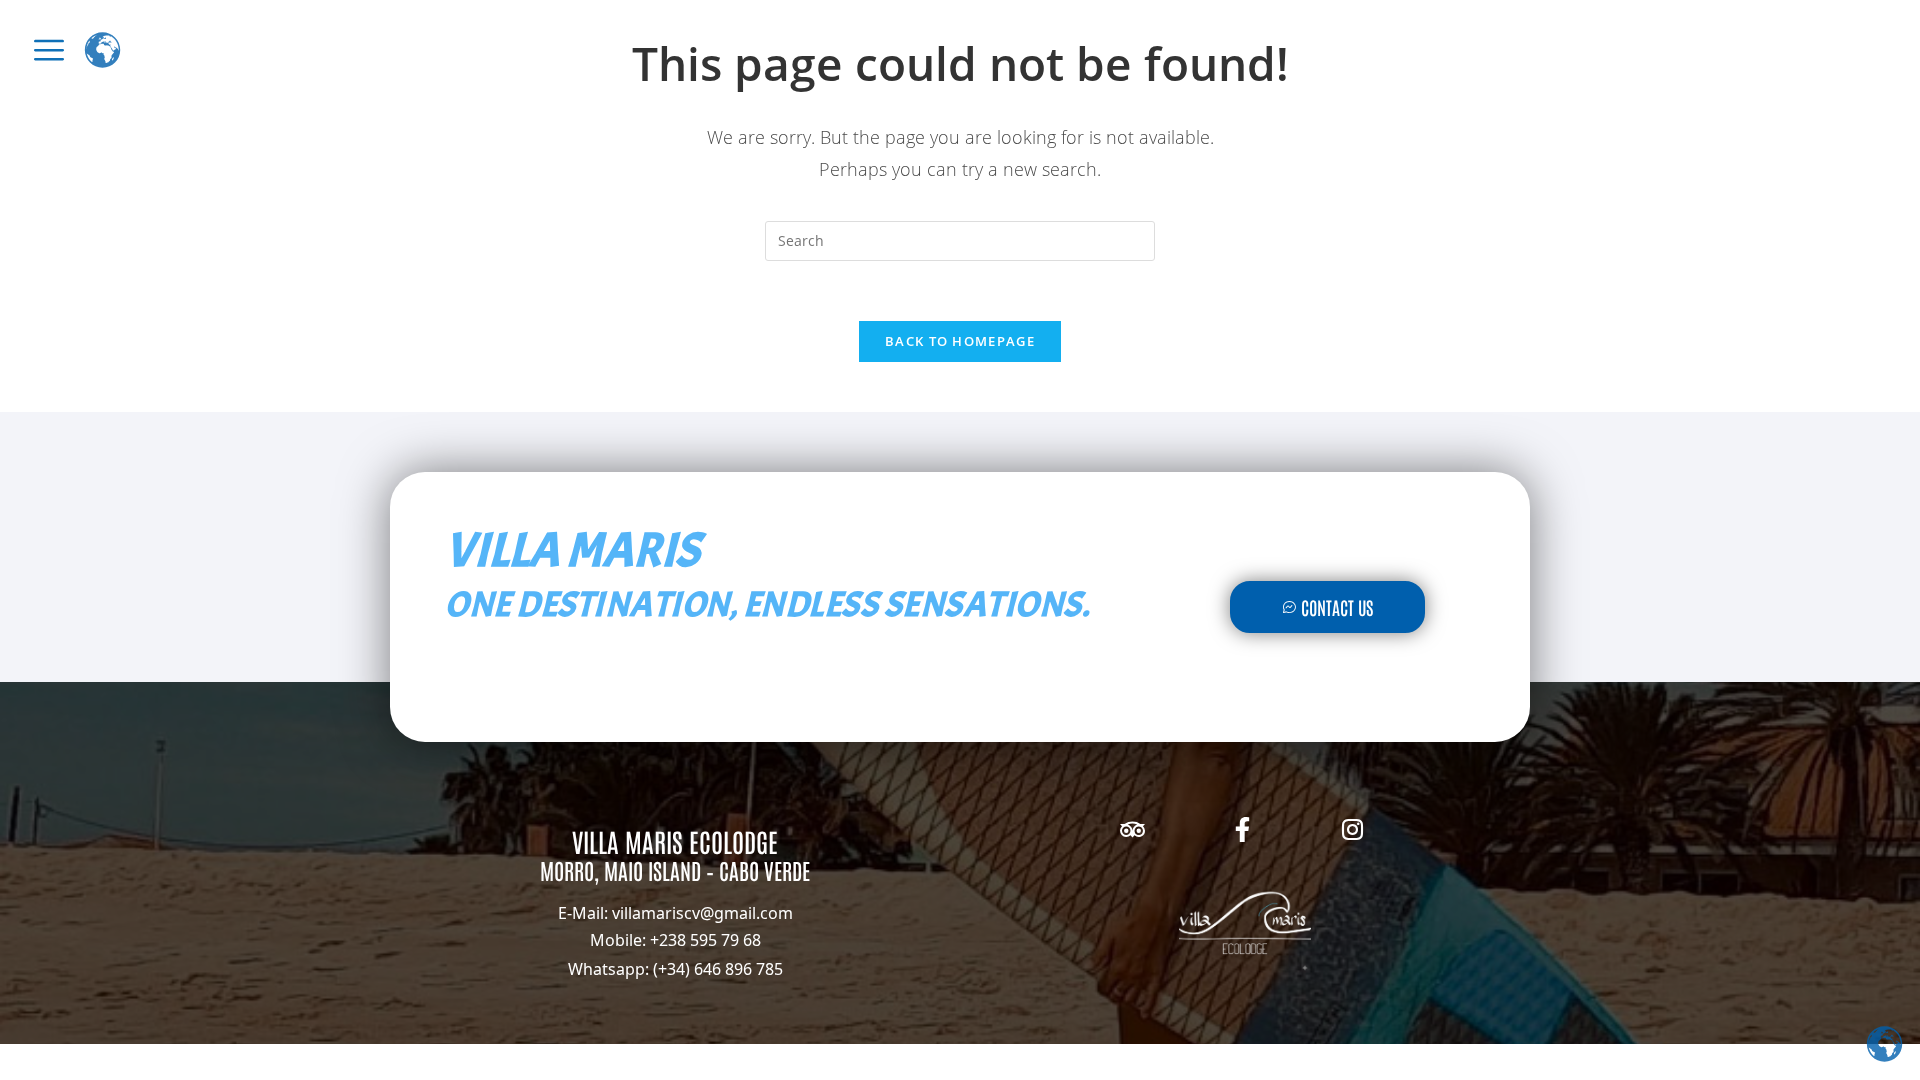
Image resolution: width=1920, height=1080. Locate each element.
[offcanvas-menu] (49, 50)
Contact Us (1337, 607)
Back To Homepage (960, 341)
